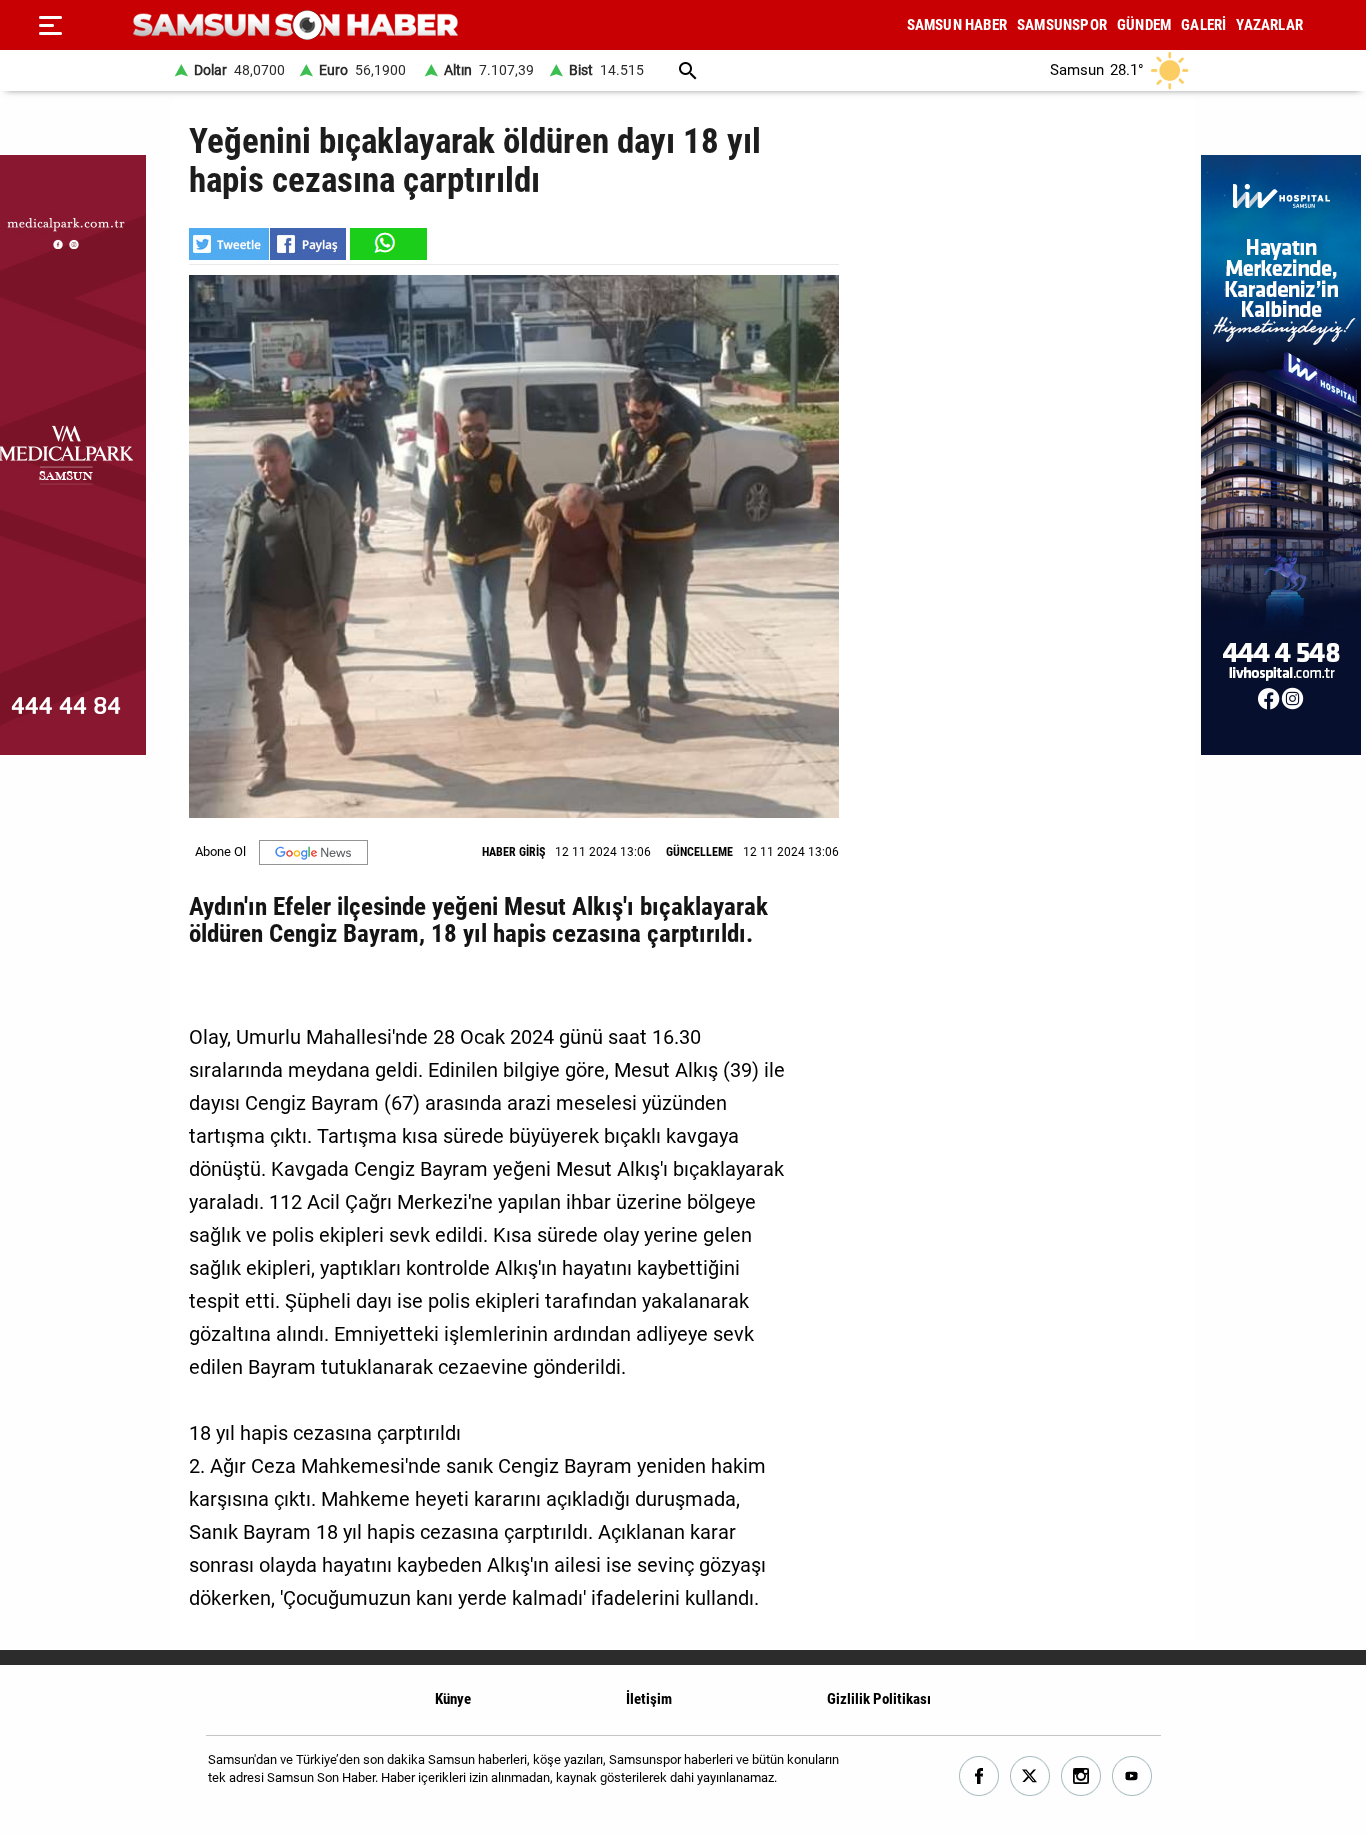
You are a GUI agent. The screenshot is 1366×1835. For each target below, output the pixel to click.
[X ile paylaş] (229, 244)
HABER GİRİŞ (513, 852)
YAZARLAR (1269, 25)
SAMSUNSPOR (1062, 25)
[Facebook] (979, 1776)
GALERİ (1203, 25)
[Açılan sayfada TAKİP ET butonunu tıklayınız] (313, 852)
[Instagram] (1081, 1776)
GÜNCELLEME (699, 852)
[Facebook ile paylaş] (308, 244)
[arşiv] (688, 70)
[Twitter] (1030, 1776)
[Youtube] (1132, 1776)
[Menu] (50, 25)
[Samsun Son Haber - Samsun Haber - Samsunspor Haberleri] (295, 25)
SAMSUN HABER (957, 25)
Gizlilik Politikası (879, 1699)
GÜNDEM (1144, 25)
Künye (453, 1699)
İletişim (649, 1699)
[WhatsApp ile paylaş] (387, 244)
